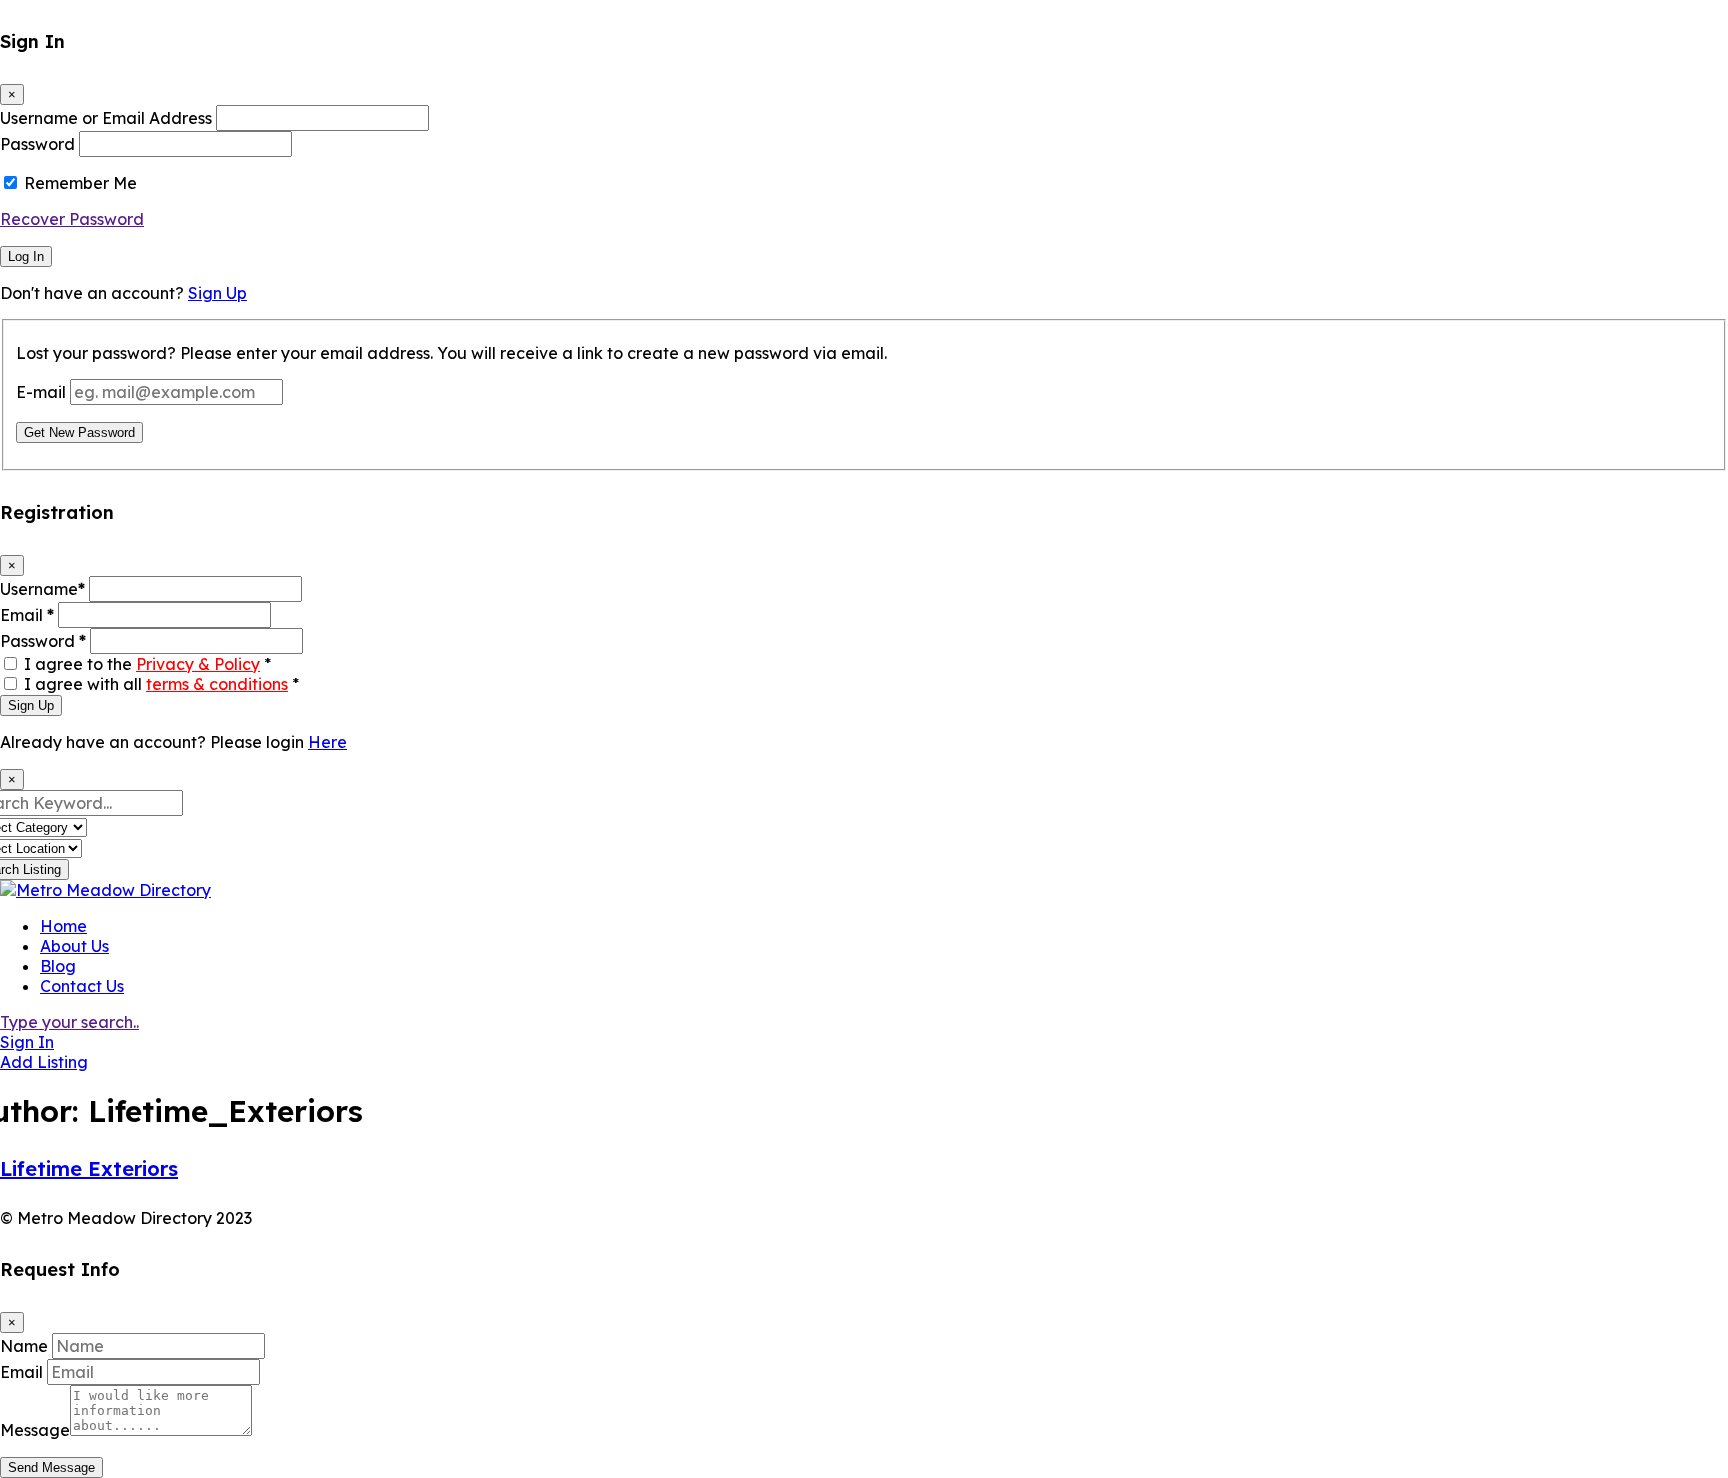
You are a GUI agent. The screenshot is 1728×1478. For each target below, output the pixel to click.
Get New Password (79, 432)
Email (27, 615)
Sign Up (217, 293)
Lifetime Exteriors (89, 1168)
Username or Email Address (106, 118)
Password (37, 144)
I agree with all (161, 684)
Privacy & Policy (198, 664)
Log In (26, 256)
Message (35, 1430)
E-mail (41, 392)
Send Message (51, 1467)
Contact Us (82, 986)
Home (63, 926)
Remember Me (80, 183)
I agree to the (147, 664)
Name (24, 1346)
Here (327, 742)
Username (42, 589)
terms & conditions (217, 684)
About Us (74, 946)
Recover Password (72, 219)
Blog (58, 966)
